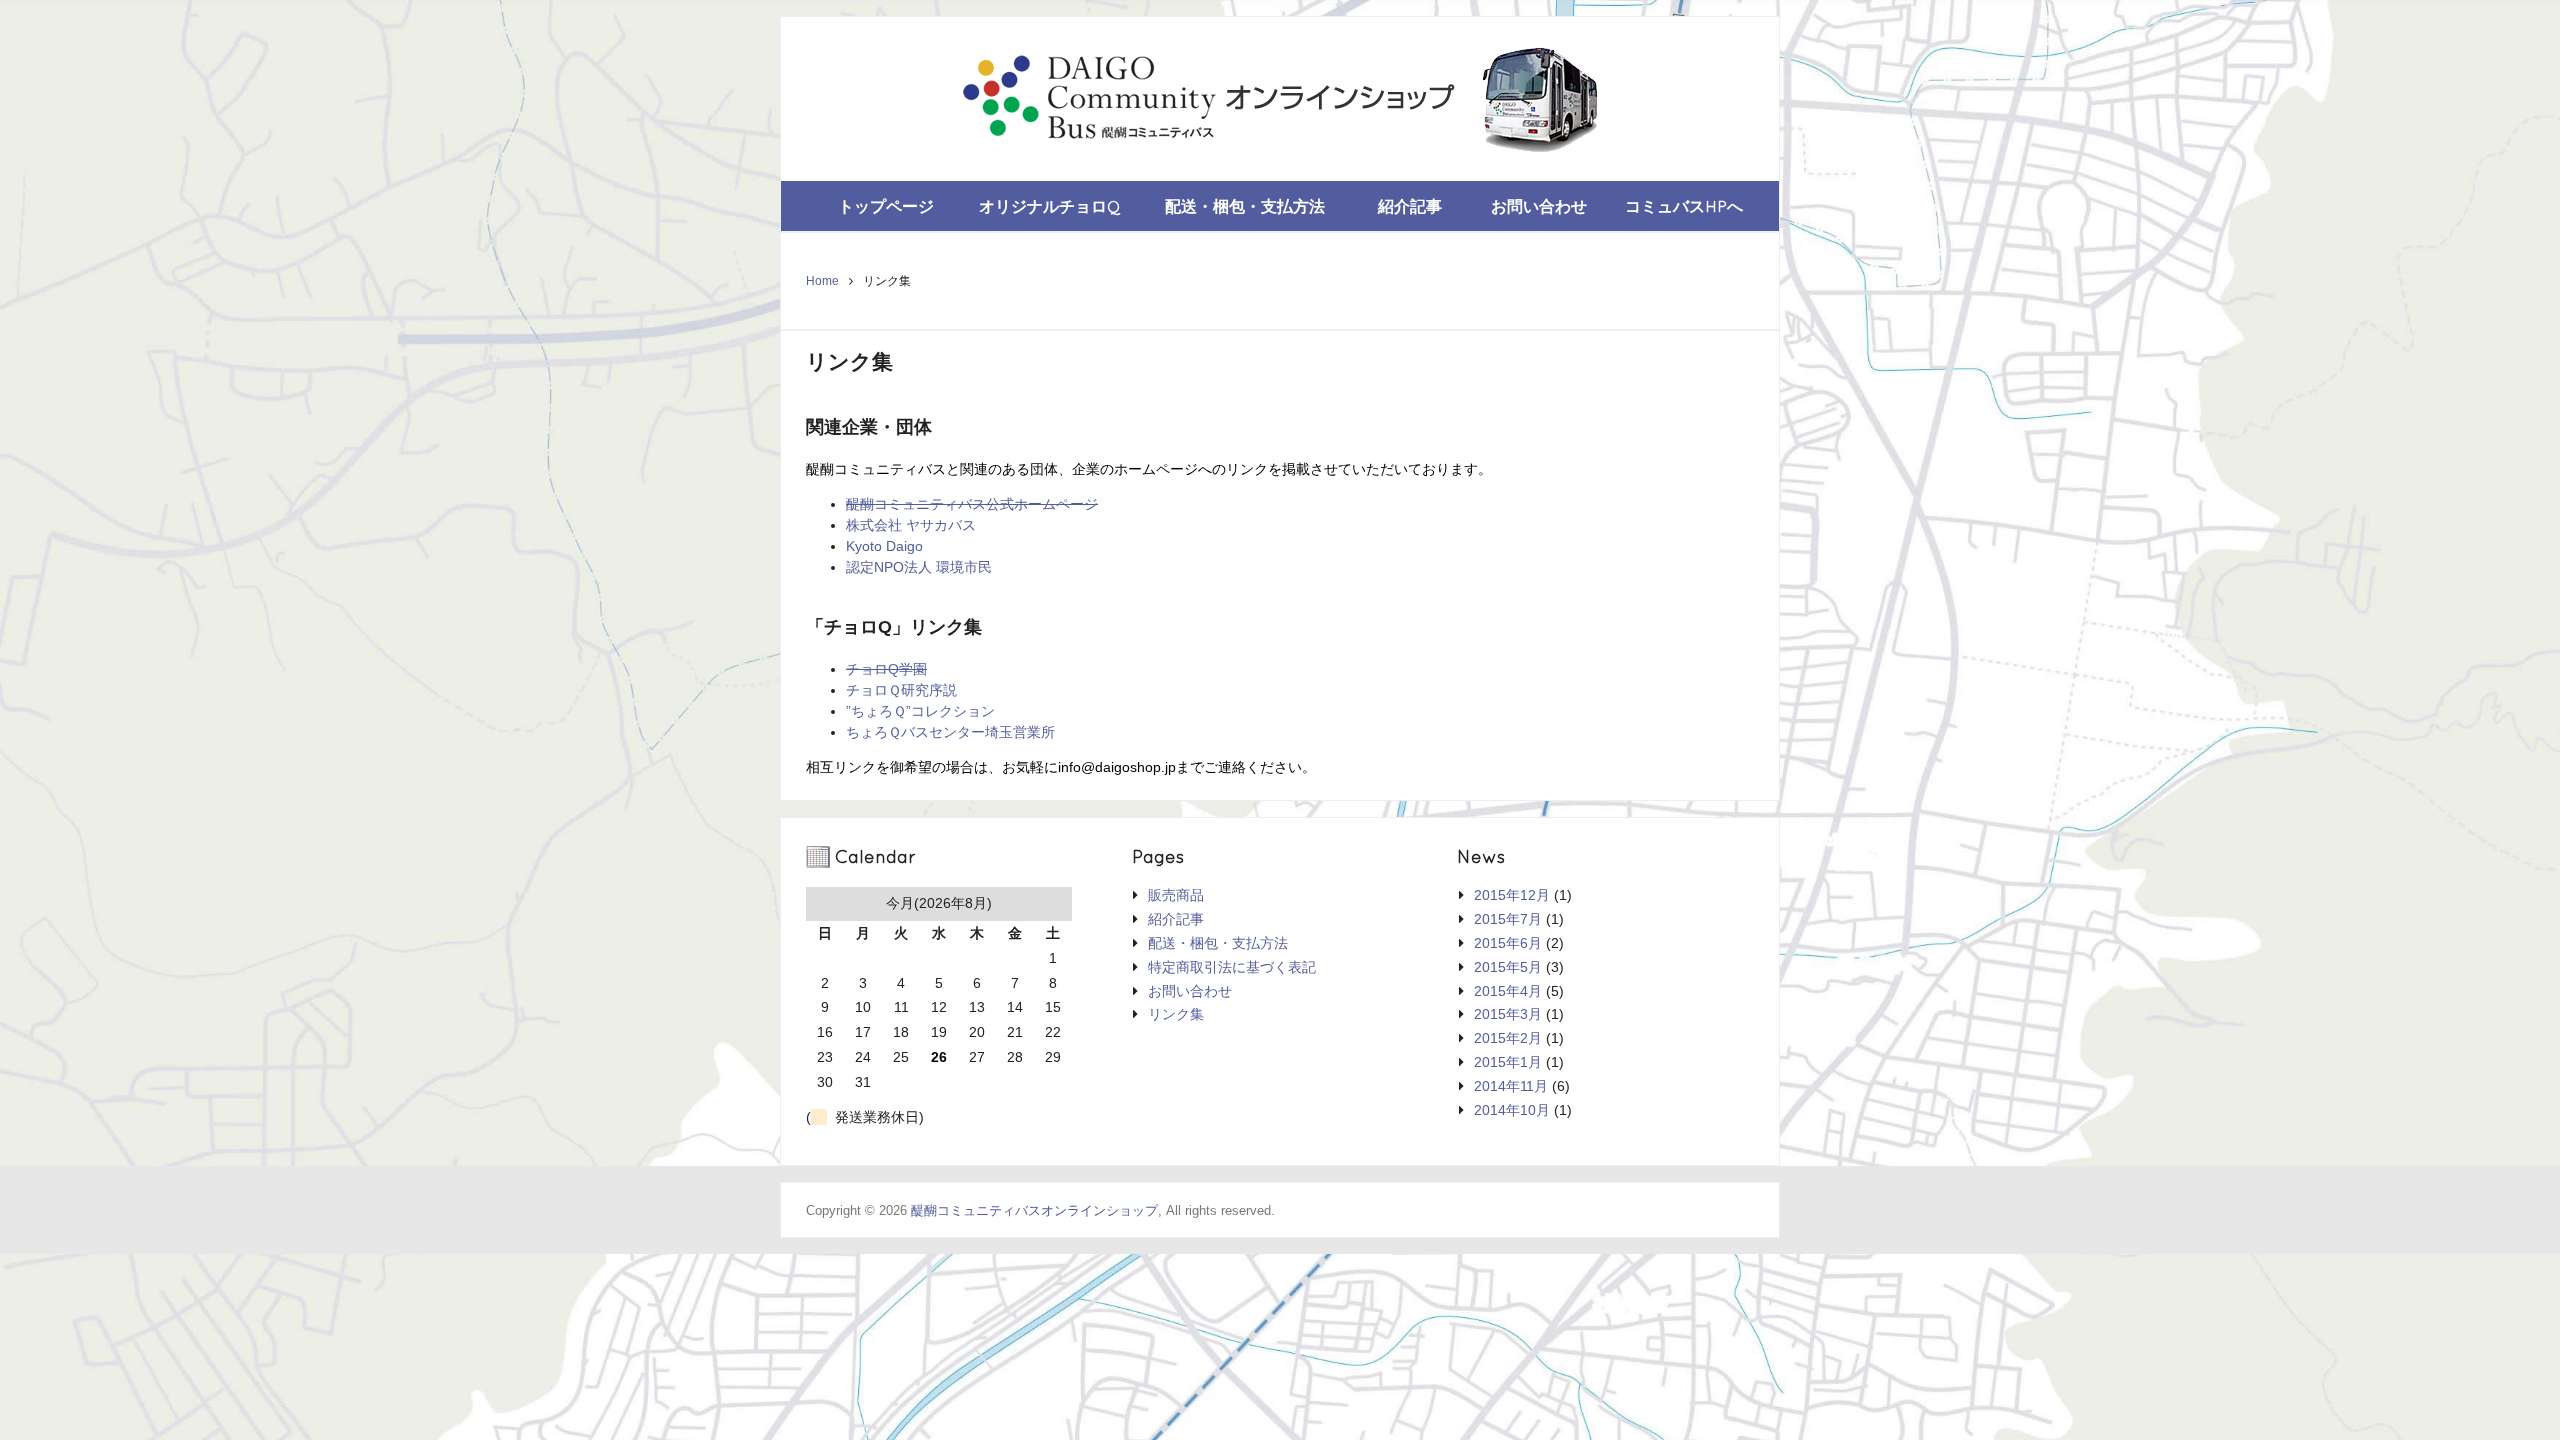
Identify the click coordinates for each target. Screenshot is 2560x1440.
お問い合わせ (1539, 206)
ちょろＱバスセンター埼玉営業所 (950, 732)
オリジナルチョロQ (1050, 206)
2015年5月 (1508, 967)
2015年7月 (1508, 919)
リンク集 (1176, 1014)
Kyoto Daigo (884, 546)
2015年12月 (1512, 895)
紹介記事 (1410, 206)
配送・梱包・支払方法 (1245, 206)
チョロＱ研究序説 (901, 690)
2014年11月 (1511, 1086)
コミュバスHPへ (1684, 206)
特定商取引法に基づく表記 (1232, 967)
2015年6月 (1508, 943)
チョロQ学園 (886, 669)
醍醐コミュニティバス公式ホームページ (972, 504)
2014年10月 (1512, 1110)
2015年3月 (1508, 1014)
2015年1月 (1508, 1062)
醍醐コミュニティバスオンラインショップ (1034, 1210)
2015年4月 (1508, 991)
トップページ (886, 206)
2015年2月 (1508, 1038)
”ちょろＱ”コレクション (920, 711)
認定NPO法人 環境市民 (919, 567)
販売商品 (1176, 895)
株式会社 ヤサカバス (911, 525)
